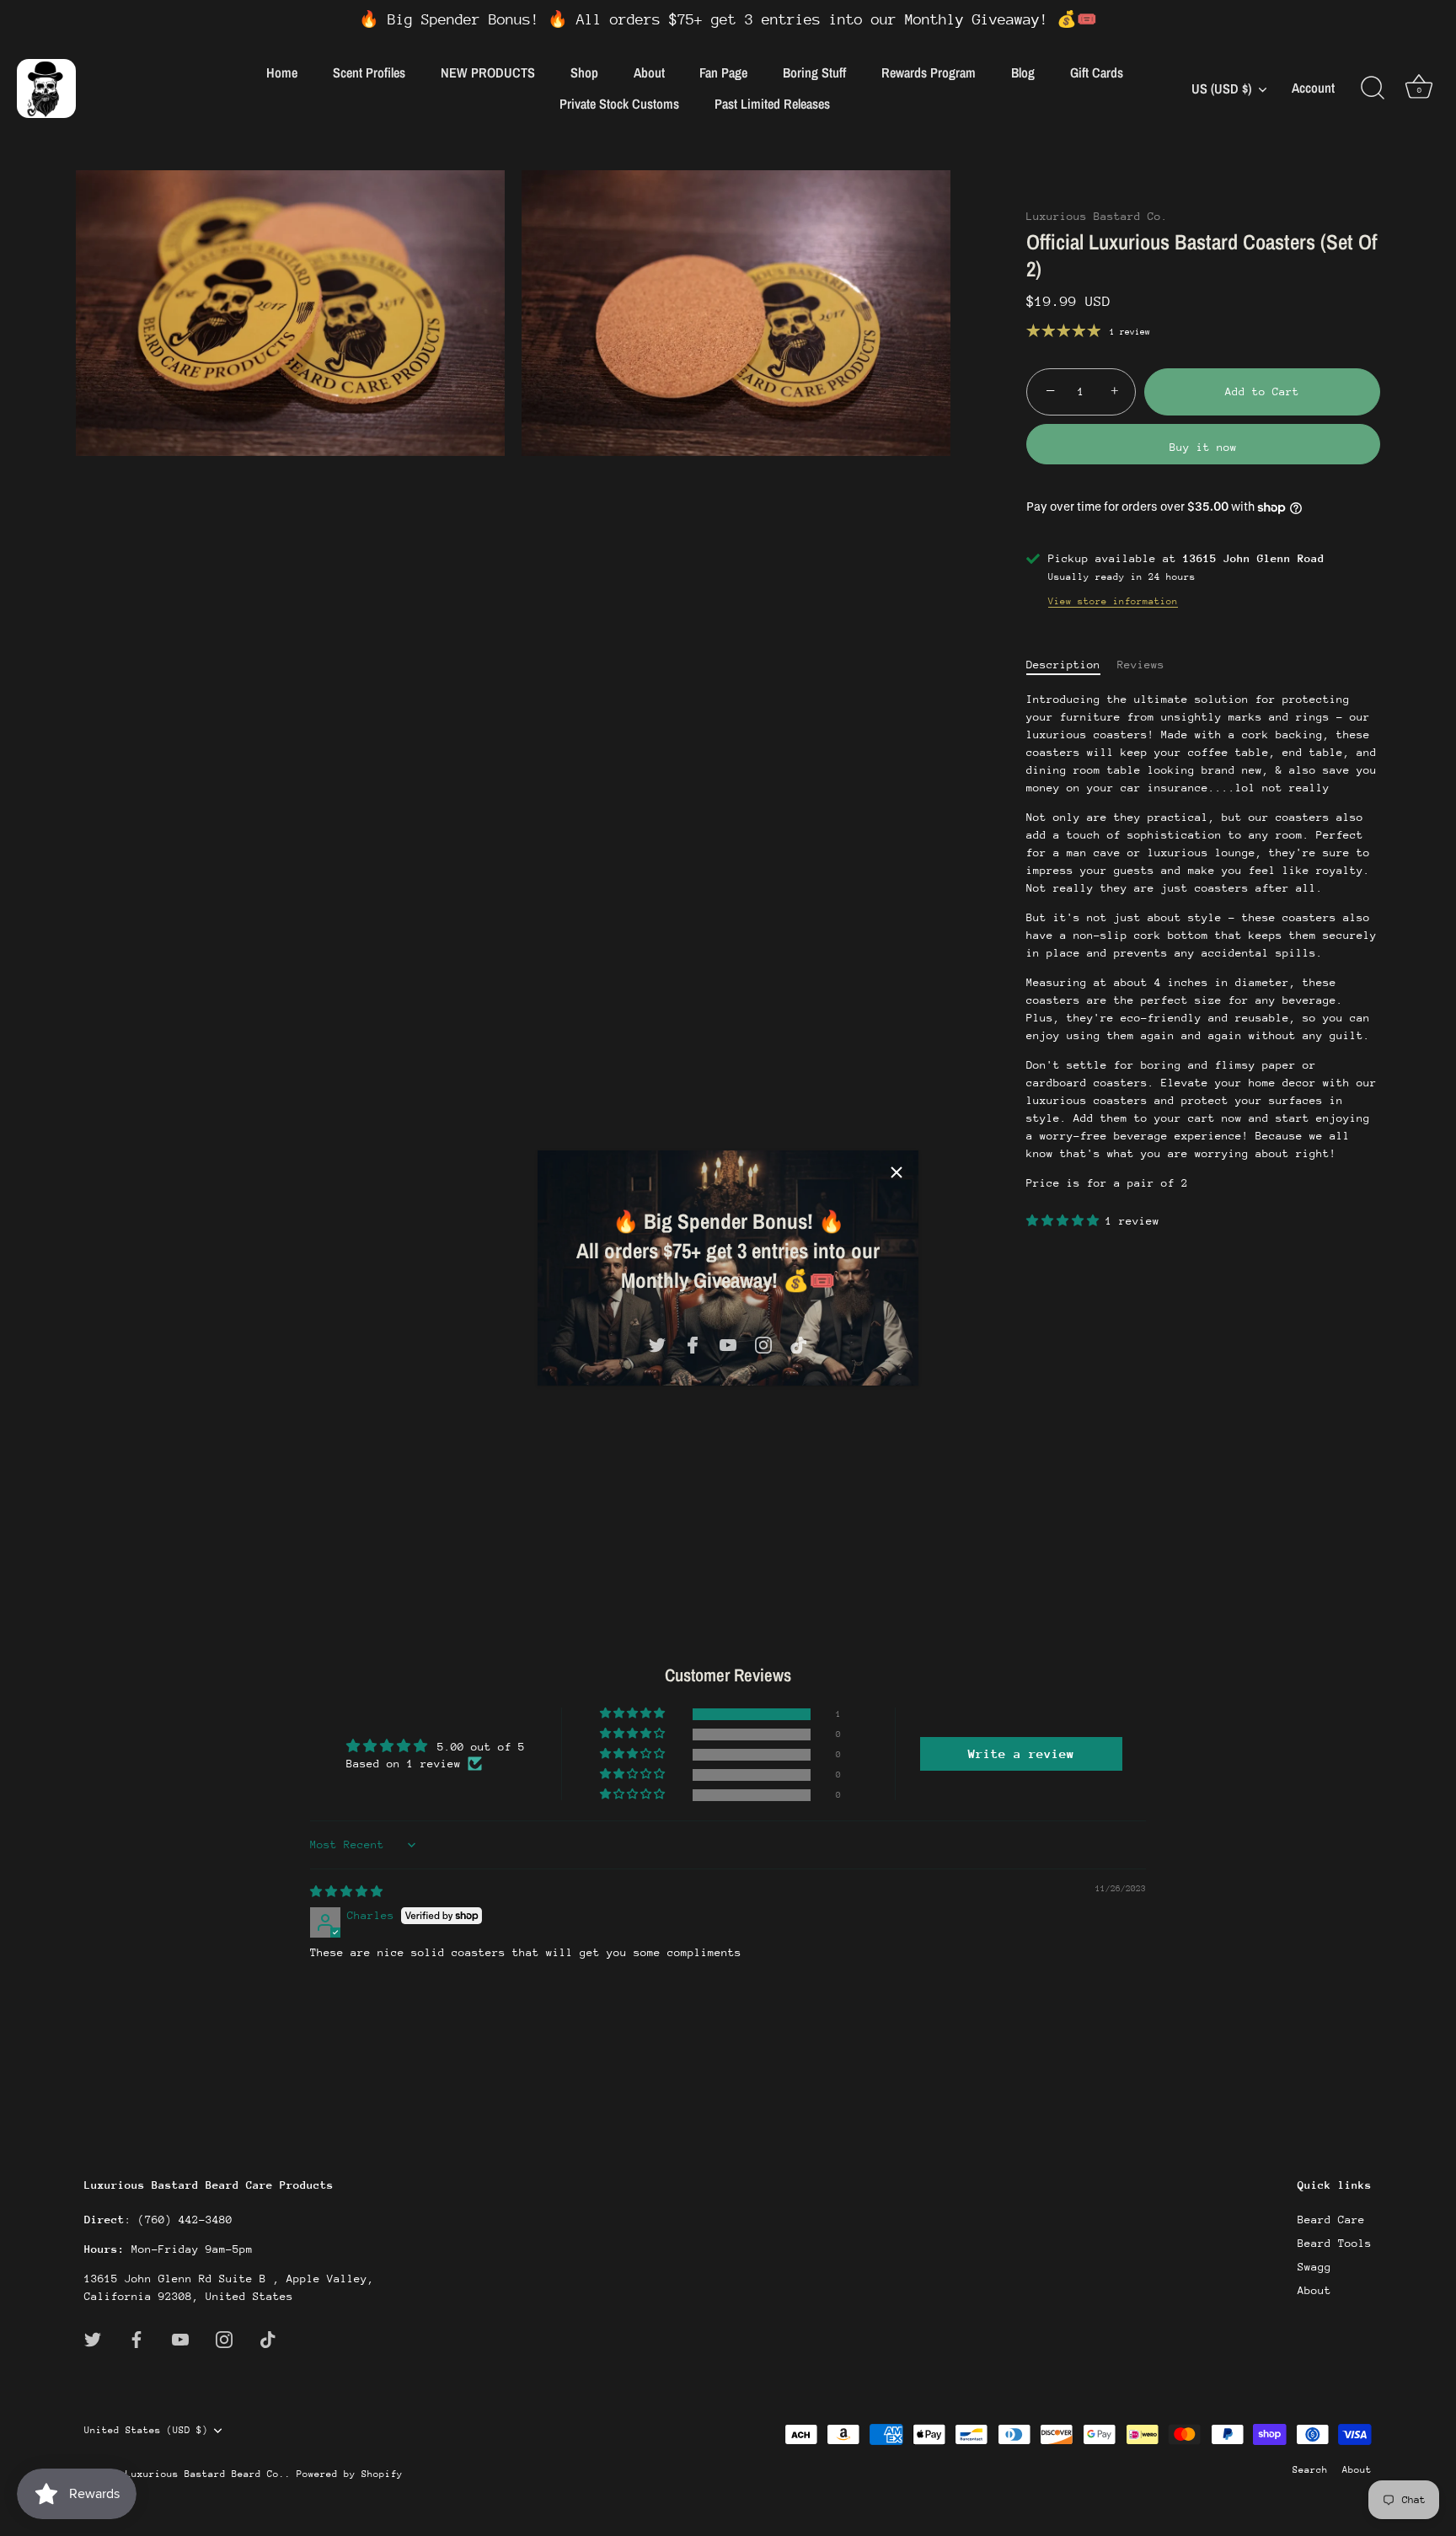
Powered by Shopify (350, 2474)
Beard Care (1331, 2220)
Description (1063, 665)
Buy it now (1203, 447)
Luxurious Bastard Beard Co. (205, 2474)
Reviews (1141, 665)
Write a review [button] (1021, 1753)
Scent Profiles (369, 72)
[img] (346, 1892)
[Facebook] (693, 1344)
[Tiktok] (799, 1344)
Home (282, 72)
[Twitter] (657, 1344)
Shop (584, 72)
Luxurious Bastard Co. (1097, 216)
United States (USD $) (146, 2429)
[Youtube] (728, 1344)
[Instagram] (763, 1344)
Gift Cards (1097, 72)
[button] (1066, 1221)
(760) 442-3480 (185, 2220)
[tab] (1072, 665)
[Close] (897, 1172)
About (649, 72)
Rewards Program (929, 72)
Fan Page (723, 72)
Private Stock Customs (619, 104)
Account (1313, 88)
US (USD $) (1221, 88)
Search (1310, 2470)
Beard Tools (1335, 2243)
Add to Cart (1262, 391)
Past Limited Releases (772, 104)
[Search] (1373, 88)
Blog (1023, 72)
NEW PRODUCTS (488, 72)
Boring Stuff (814, 72)
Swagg (1314, 2267)
